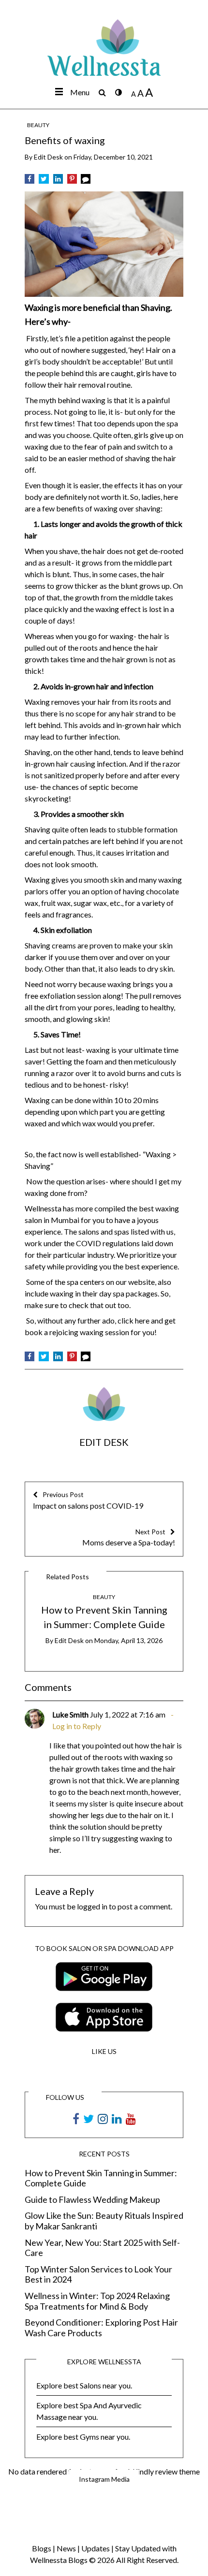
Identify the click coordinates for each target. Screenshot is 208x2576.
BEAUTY (38, 125)
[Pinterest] (72, 179)
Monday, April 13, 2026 (128, 1640)
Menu (80, 92)
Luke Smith (70, 1714)
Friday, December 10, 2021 (113, 157)
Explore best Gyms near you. (83, 2437)
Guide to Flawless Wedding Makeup (92, 2200)
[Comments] (86, 179)
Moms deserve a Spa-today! (129, 1537)
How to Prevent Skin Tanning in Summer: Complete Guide (101, 2178)
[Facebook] (30, 179)
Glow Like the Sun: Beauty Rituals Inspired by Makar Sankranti (104, 2221)
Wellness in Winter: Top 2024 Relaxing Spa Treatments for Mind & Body (97, 2301)
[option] (104, 1618)
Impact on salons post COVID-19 (88, 1500)
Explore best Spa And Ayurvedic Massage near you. (89, 2411)
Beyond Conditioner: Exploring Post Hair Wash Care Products (101, 2328)
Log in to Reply (77, 1726)
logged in (92, 1906)
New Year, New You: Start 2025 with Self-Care (102, 2248)
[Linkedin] (58, 179)
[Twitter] (44, 179)
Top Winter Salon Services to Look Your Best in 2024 (98, 2275)
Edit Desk (48, 157)
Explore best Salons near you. (84, 2385)
